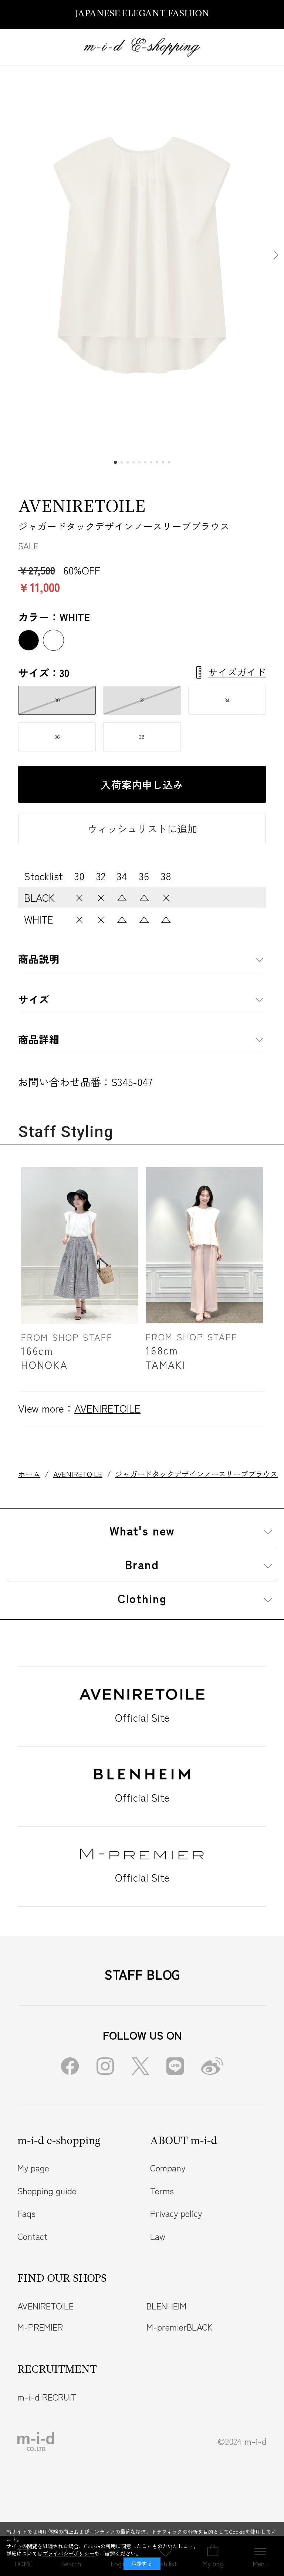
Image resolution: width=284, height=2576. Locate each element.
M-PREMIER (40, 2327)
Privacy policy (176, 2213)
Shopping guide (47, 2191)
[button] (275, 255)
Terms (162, 2191)
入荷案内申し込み (142, 784)
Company (168, 2168)
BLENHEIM (166, 2306)
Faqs (26, 2213)
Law (158, 2236)
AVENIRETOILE (82, 507)
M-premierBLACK (180, 2327)
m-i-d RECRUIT (47, 2397)
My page (33, 2168)
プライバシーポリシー (68, 2553)
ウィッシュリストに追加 (142, 828)
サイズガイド (237, 672)
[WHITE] (142, 255)
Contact (32, 2236)
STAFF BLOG (142, 1974)
